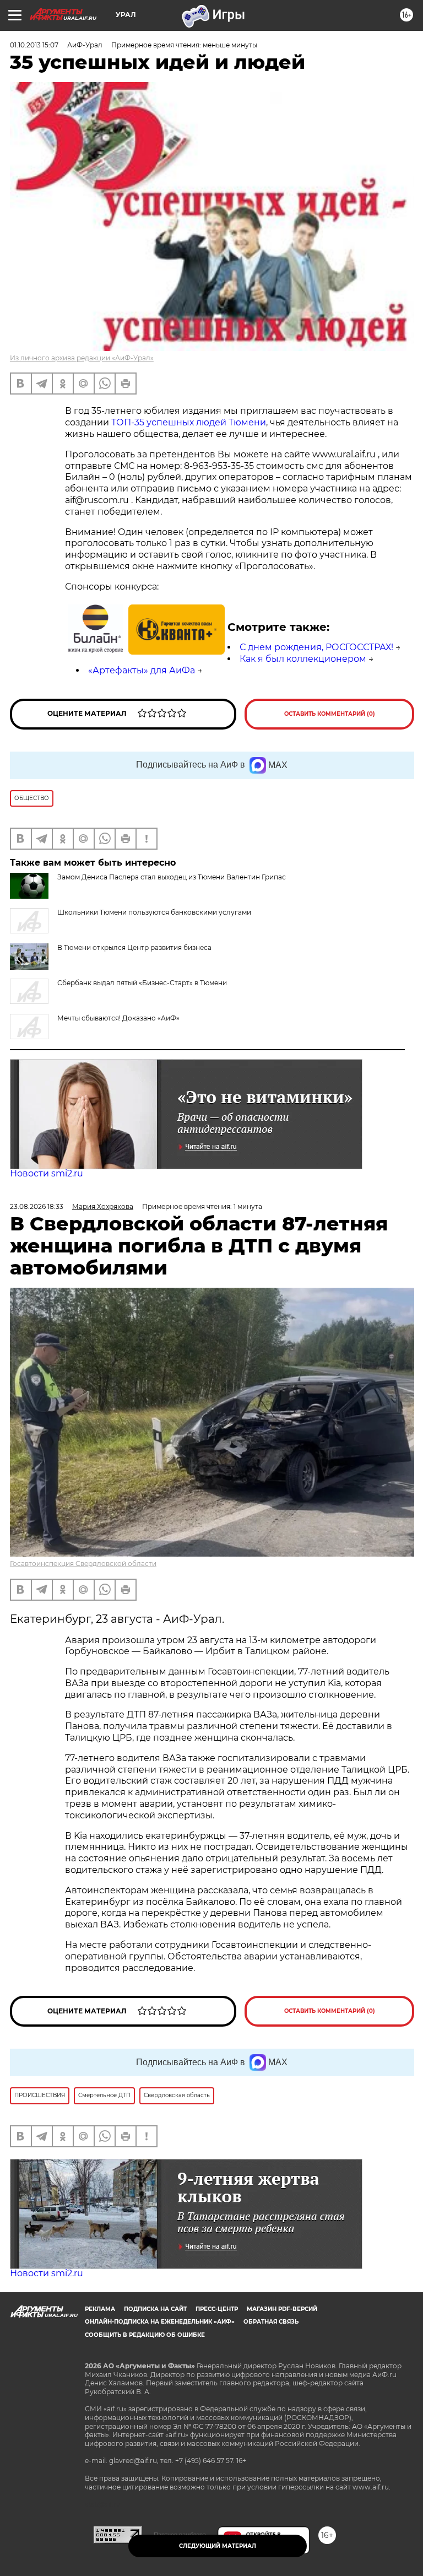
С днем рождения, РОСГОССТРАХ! (316, 647)
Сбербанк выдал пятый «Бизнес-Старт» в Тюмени (142, 983)
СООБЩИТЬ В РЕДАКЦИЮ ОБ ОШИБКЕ (145, 2335)
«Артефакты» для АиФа (142, 670)
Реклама (100, 2309)
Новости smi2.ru (47, 1173)
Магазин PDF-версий (282, 2309)
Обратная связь (271, 2322)
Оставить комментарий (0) (330, 714)
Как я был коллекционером (303, 659)
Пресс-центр (217, 2309)
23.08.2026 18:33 (37, 1206)
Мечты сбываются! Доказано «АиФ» (118, 1018)
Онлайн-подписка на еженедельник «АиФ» (160, 2322)
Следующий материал (218, 2546)
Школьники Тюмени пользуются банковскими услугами (154, 912)
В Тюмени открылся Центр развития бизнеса (134, 947)
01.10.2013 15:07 (34, 45)
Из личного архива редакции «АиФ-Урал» (82, 358)
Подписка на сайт (155, 2309)
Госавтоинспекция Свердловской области (83, 1564)
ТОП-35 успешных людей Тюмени (189, 422)
